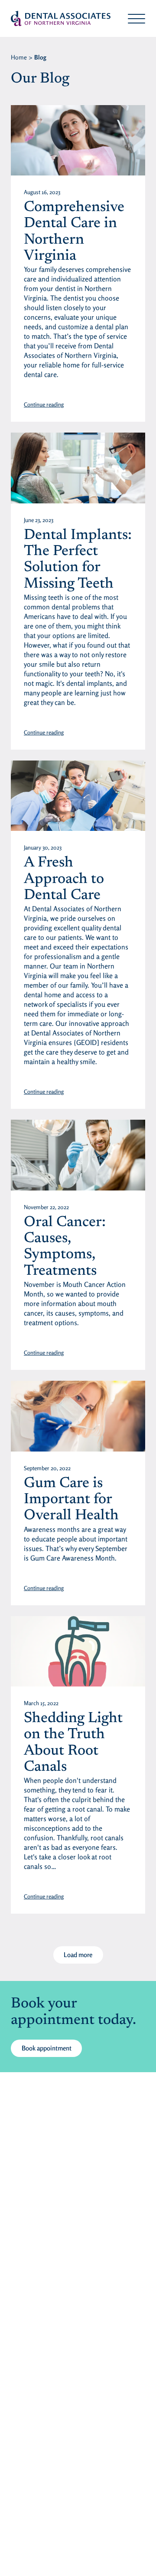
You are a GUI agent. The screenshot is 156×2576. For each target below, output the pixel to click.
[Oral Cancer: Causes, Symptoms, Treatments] (78, 1155)
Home (19, 57)
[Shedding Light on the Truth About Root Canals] (78, 1651)
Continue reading (44, 404)
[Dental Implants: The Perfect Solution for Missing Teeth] (78, 468)
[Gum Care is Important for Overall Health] (78, 1416)
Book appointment (47, 2048)
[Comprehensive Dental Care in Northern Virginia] (78, 140)
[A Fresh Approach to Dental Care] (78, 796)
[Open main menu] (136, 19)
